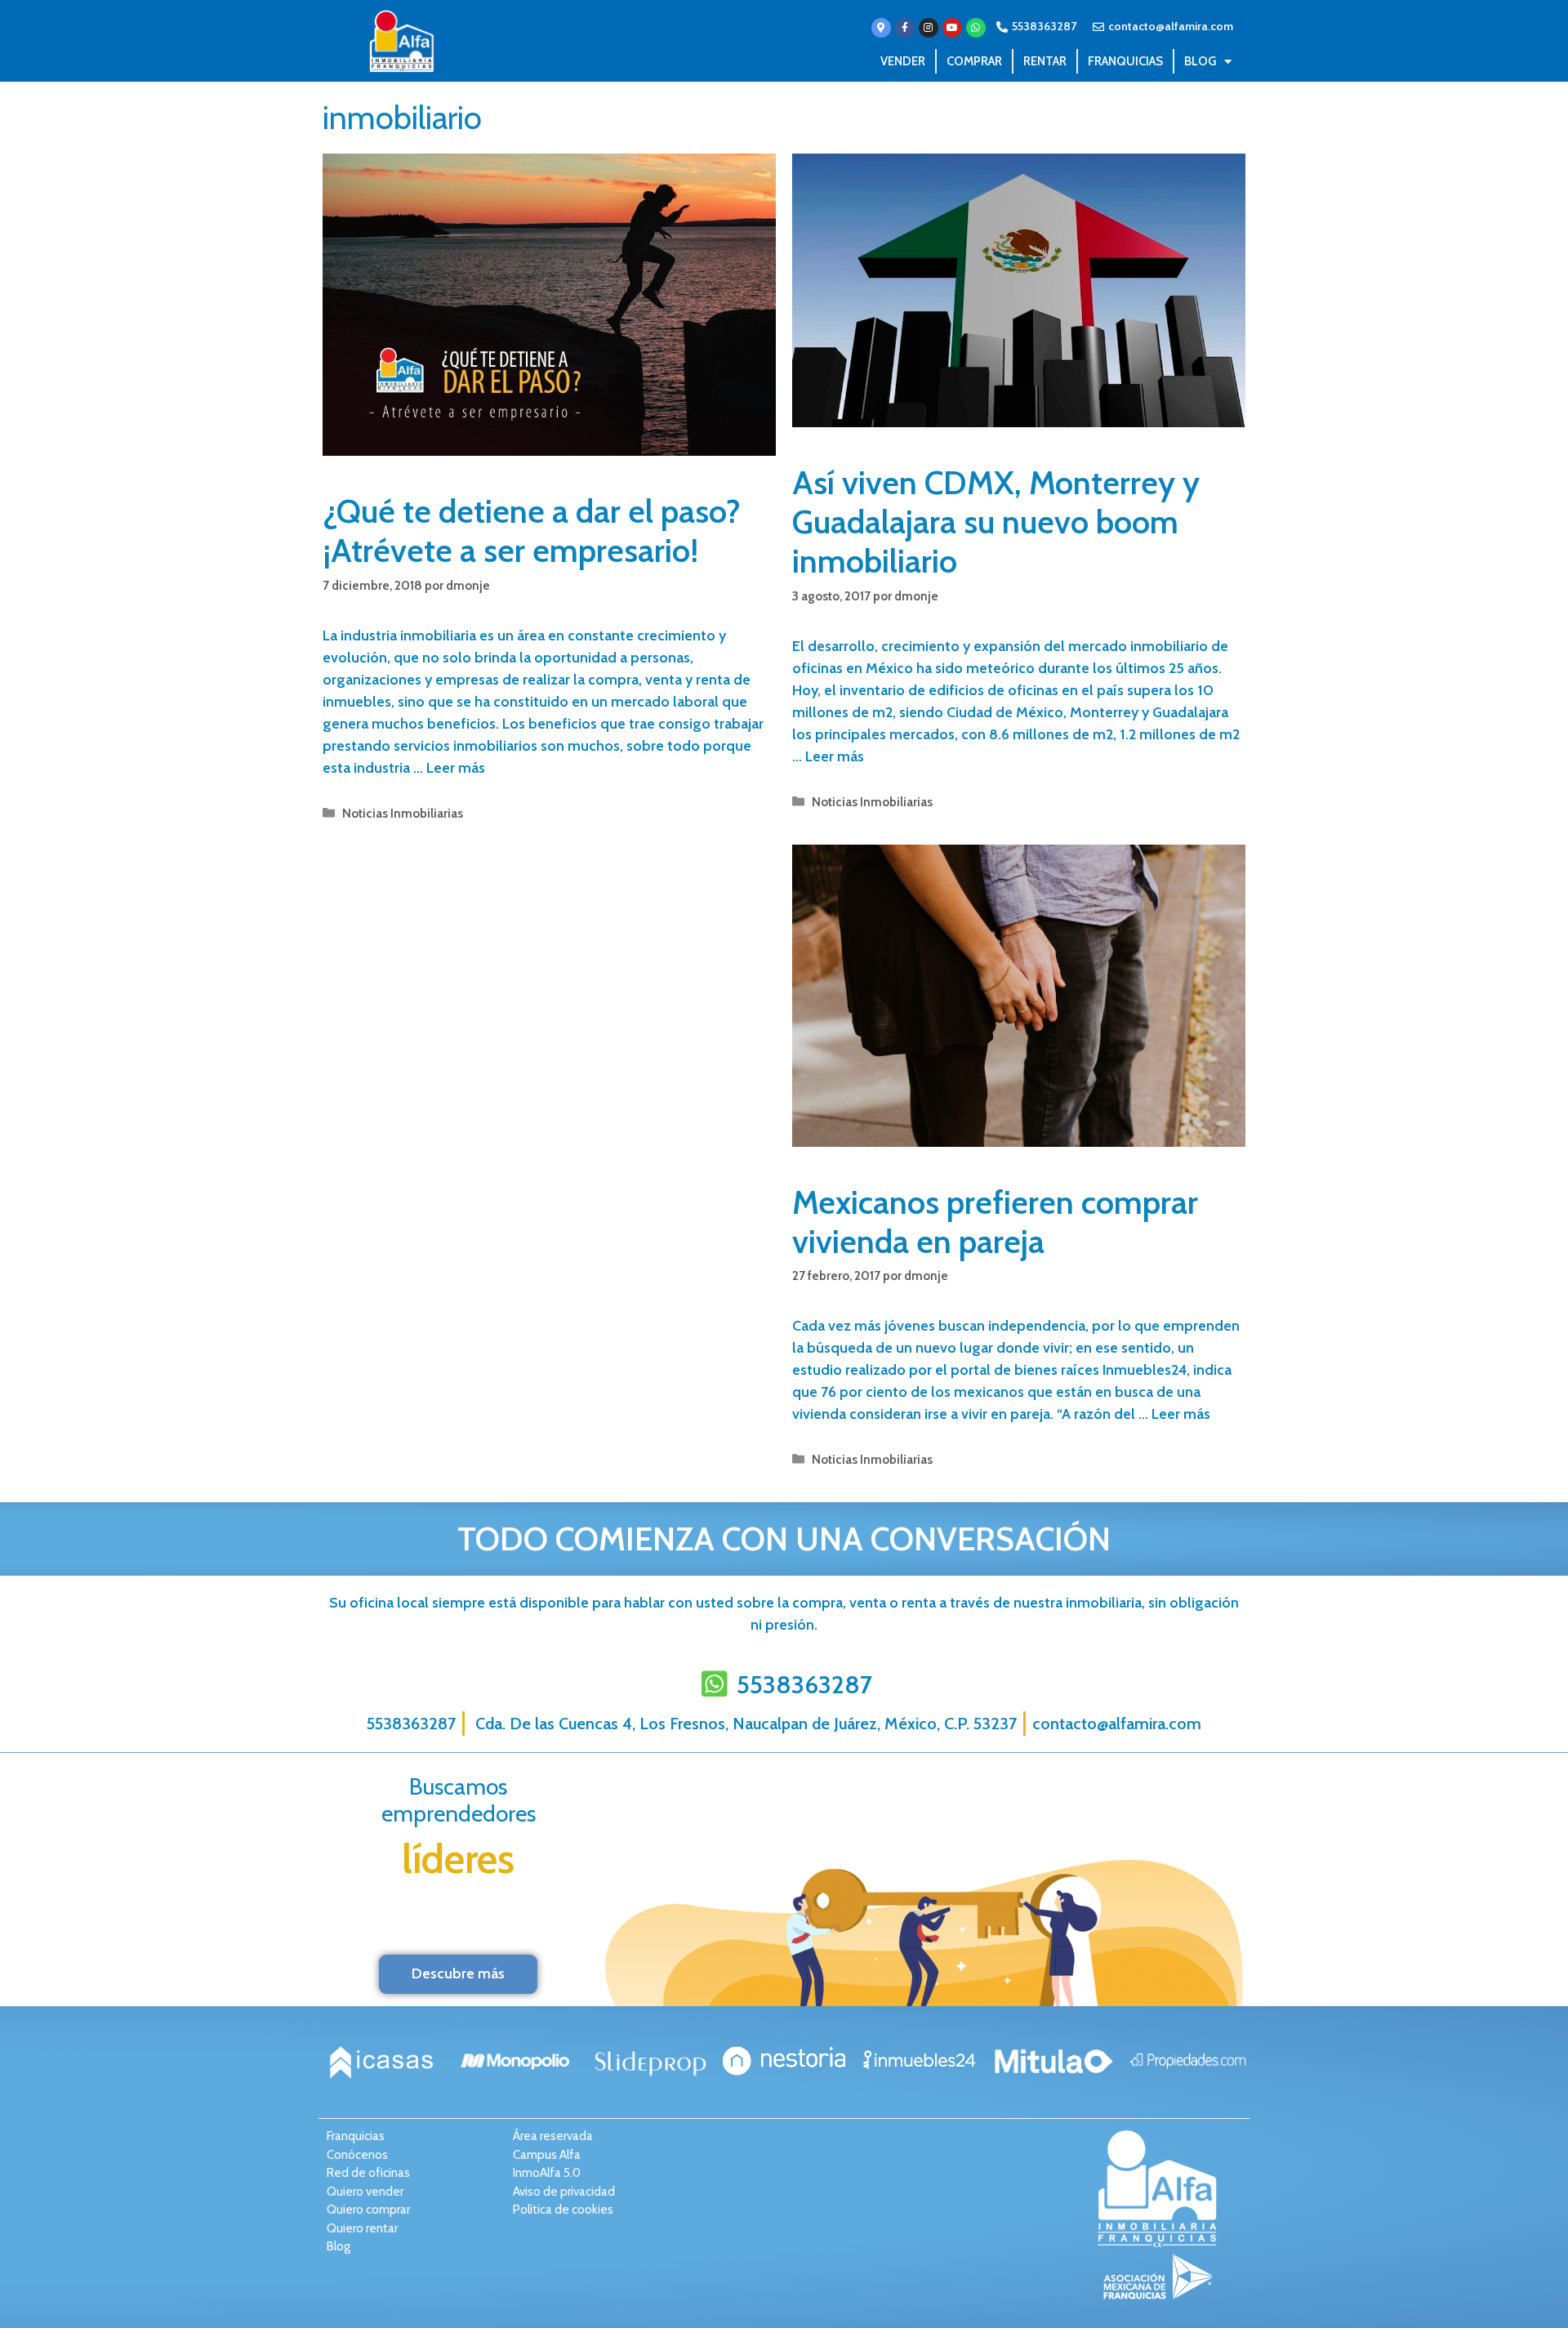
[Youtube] (952, 28)
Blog (1200, 61)
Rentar (1045, 61)
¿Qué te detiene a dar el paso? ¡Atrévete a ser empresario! (532, 531)
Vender (903, 61)
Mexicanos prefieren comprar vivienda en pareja (995, 1222)
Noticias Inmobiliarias (403, 813)
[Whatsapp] (976, 28)
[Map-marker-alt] (881, 28)
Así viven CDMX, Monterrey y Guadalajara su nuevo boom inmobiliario (996, 522)
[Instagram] (929, 28)
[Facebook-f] (905, 28)
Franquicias (1125, 61)
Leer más (456, 768)
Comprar (974, 61)
